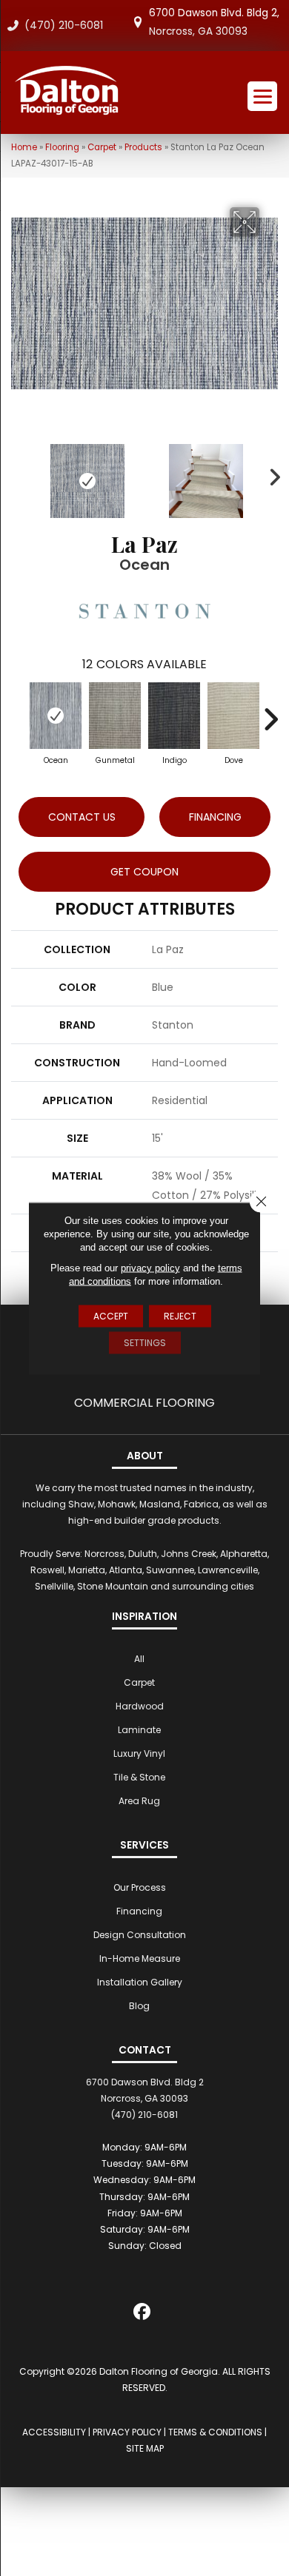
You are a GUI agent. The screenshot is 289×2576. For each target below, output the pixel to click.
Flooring (62, 147)
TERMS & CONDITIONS (215, 2432)
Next (270, 474)
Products (143, 147)
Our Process (140, 1887)
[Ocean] (56, 716)
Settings (145, 1342)
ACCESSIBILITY (54, 2432)
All (139, 1659)
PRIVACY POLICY (127, 2432)
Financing (139, 1911)
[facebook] (143, 2314)
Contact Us (82, 817)
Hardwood (140, 1706)
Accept (111, 1315)
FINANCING (215, 817)
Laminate (139, 1730)
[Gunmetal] (115, 716)
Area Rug (139, 1801)
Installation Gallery (140, 1982)
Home (24, 147)
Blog (139, 2006)
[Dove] (233, 716)
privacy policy (150, 1267)
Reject (180, 1315)
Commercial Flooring (144, 1403)
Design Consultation (140, 1935)
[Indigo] (174, 716)
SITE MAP (145, 2448)
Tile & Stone (139, 1777)
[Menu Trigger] (262, 96)
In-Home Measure (140, 1958)
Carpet (102, 147)
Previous (19, 474)
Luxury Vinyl (139, 1753)
